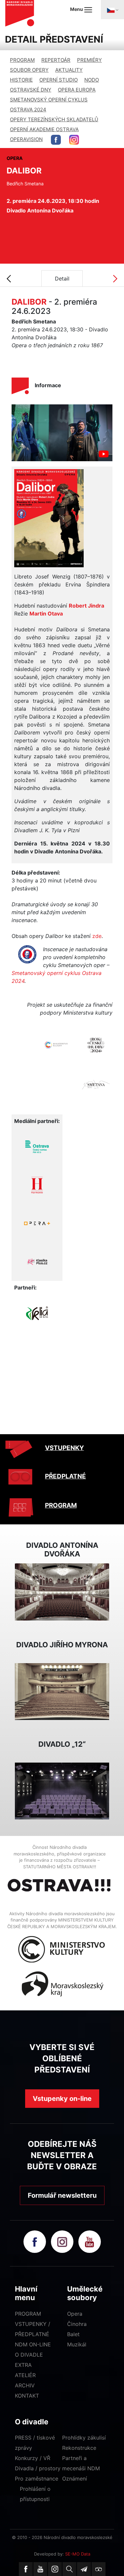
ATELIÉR (25, 2375)
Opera (75, 2314)
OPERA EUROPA (77, 90)
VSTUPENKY (64, 1448)
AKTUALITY (69, 70)
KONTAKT (27, 2396)
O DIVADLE (29, 2355)
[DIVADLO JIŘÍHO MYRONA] (62, 1691)
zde (97, 936)
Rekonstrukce (79, 2448)
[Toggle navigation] (112, 10)
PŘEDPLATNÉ (65, 1476)
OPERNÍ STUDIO (59, 80)
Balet (73, 2334)
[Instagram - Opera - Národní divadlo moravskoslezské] (74, 140)
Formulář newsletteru (62, 2195)
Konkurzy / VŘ (33, 2458)
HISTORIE (21, 80)
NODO (92, 80)
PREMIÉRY (89, 60)
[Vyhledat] (69, 2569)
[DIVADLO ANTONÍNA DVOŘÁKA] (62, 1591)
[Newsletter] (84, 2569)
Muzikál (77, 2344)
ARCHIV (25, 2385)
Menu (77, 9)
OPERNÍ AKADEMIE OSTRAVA (44, 129)
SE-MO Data (78, 2554)
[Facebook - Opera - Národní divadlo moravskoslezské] (56, 140)
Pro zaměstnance (37, 2479)
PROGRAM (22, 60)
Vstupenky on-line (62, 2099)
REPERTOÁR (56, 60)
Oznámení (75, 2479)
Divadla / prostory (38, 2468)
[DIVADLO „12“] (62, 1790)
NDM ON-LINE (33, 2344)
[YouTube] (40, 2569)
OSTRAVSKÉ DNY (31, 90)
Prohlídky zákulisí (84, 2438)
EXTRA (23, 2365)
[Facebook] (26, 2569)
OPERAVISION (26, 139)
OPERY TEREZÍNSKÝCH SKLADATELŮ (54, 119)
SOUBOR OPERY (29, 70)
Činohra (77, 2324)
